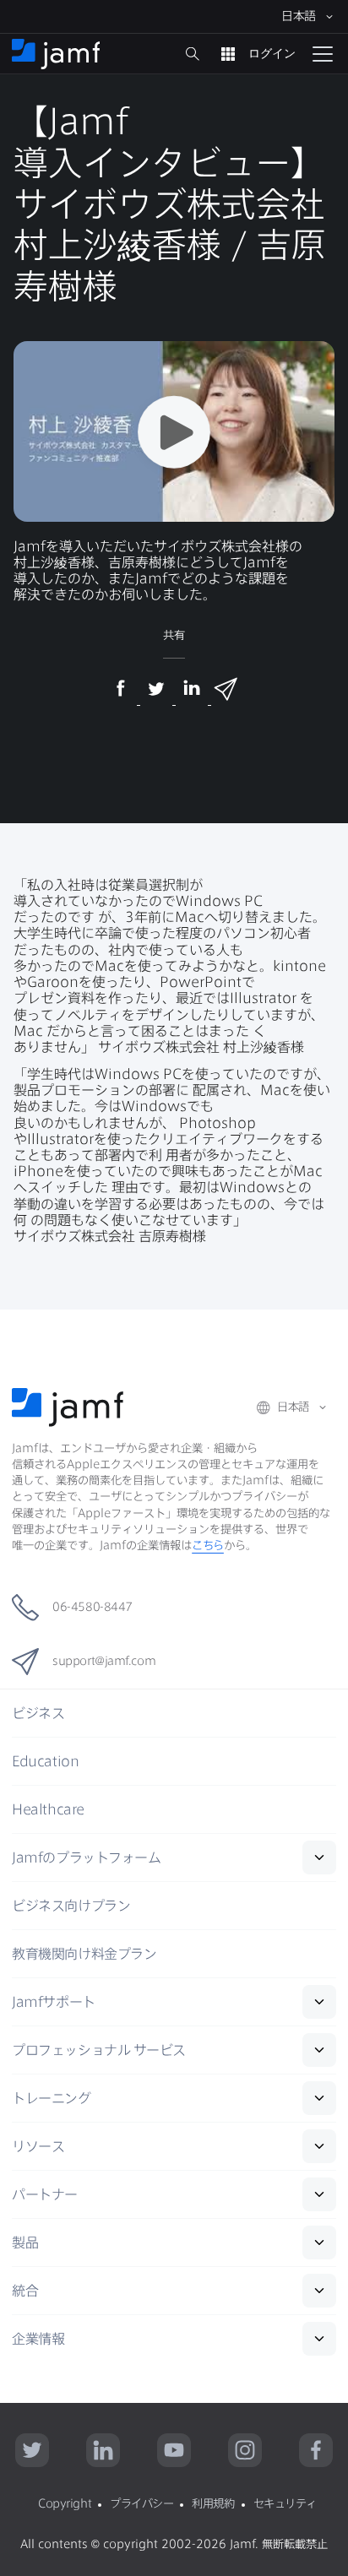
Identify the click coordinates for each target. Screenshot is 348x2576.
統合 (25, 2291)
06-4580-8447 (92, 1607)
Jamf (86, 1857)
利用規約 (213, 2503)
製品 (25, 2242)
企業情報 (38, 2339)
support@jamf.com (104, 1661)
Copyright (65, 2503)
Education (45, 1761)
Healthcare (48, 1809)
